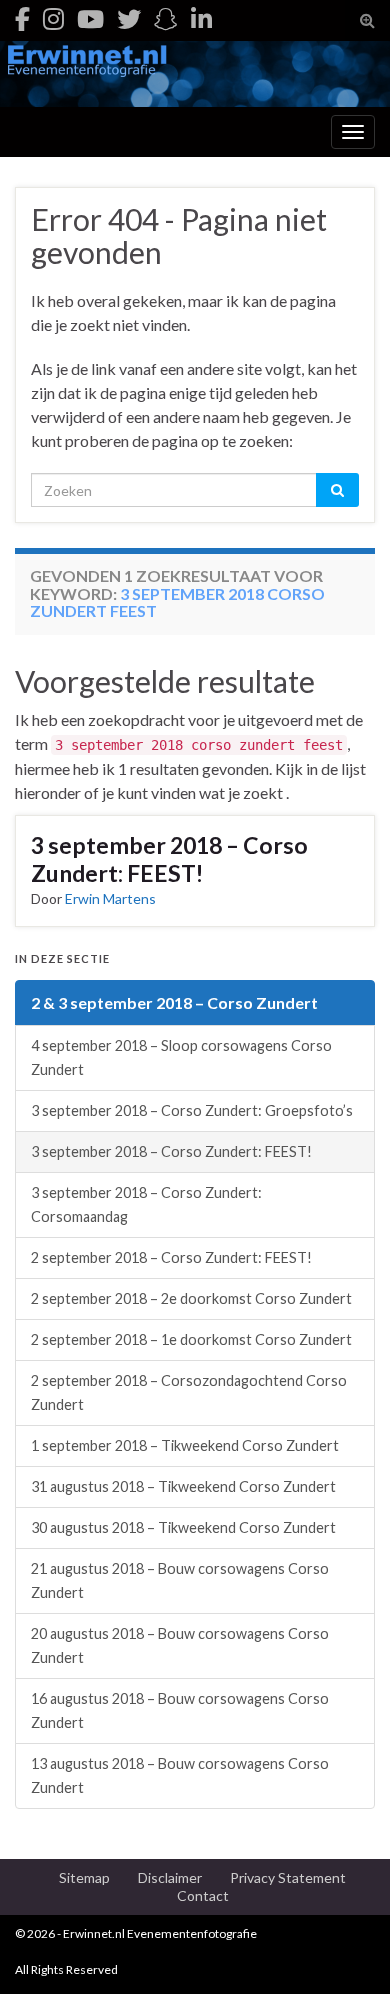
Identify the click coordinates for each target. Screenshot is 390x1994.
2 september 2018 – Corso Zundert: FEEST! (171, 1257)
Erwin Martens (110, 898)
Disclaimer (170, 1877)
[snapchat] (166, 18)
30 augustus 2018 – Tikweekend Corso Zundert (183, 1527)
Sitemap (84, 1877)
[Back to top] (345, 1949)
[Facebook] (22, 18)
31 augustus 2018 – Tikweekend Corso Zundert (183, 1486)
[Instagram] (53, 18)
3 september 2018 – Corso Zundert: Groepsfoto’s (192, 1110)
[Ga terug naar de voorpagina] (195, 74)
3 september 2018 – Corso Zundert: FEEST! (169, 859)
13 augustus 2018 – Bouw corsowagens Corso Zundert (180, 1775)
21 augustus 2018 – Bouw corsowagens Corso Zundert (180, 1580)
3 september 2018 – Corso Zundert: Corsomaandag (146, 1204)
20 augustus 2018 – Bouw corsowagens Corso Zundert (180, 1645)
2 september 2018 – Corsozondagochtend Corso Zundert (189, 1392)
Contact (203, 1895)
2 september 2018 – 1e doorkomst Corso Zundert (191, 1339)
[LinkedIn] (201, 18)
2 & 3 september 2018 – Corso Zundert (174, 1002)
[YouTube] (90, 18)
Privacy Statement (288, 1877)
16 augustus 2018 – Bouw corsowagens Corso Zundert (180, 1710)
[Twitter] (129, 18)
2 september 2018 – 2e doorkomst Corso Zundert (191, 1298)
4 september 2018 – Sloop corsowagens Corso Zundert (181, 1057)
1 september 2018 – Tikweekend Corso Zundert (185, 1445)
